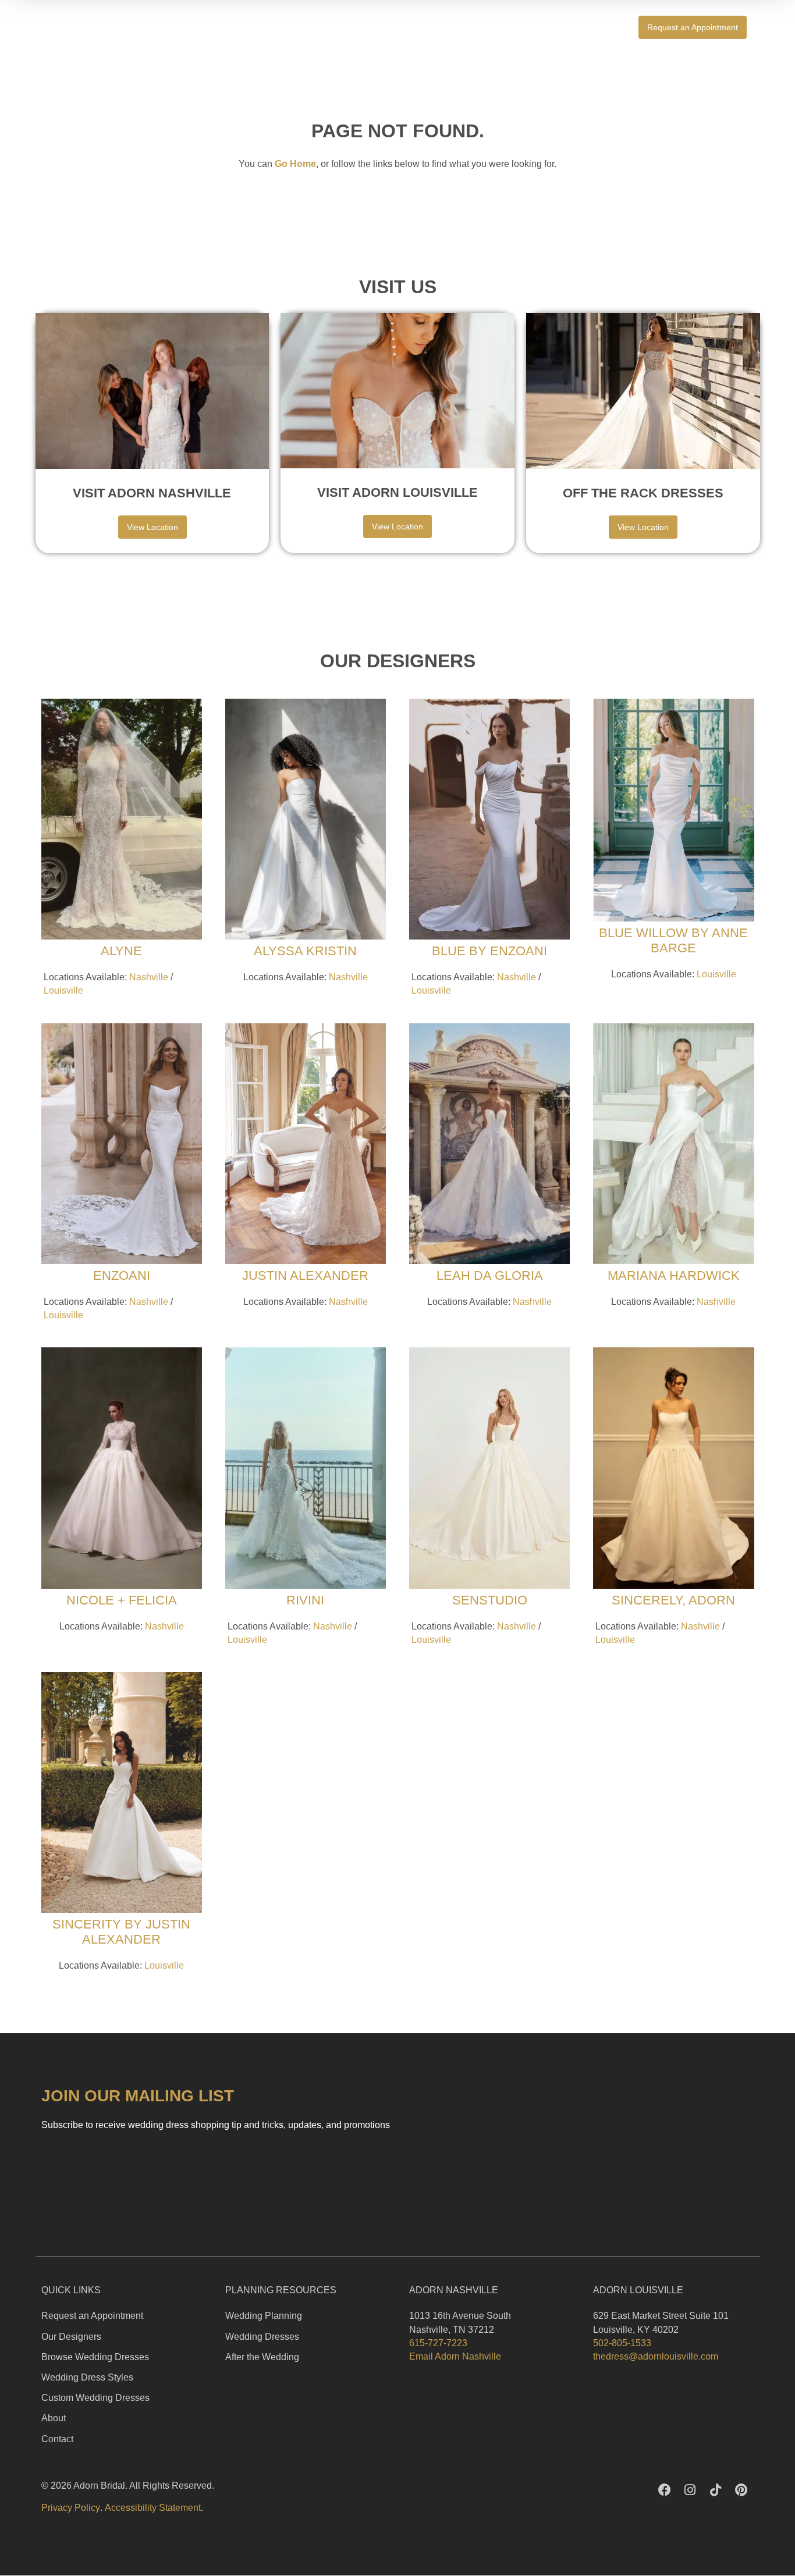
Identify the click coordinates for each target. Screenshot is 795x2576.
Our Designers (71, 2337)
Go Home (295, 164)
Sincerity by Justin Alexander (121, 1932)
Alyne (121, 951)
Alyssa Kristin (305, 951)
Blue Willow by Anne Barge (673, 940)
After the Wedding (262, 2357)
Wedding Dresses (262, 2337)
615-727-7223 (438, 2343)
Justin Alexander (305, 1275)
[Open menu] (773, 27)
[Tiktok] (716, 2490)
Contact (57, 2439)
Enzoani (122, 1275)
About (54, 2418)
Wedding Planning (264, 2316)
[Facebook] (665, 2490)
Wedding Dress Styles (87, 2377)
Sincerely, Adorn (673, 1600)
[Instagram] (690, 2490)
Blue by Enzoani (489, 951)
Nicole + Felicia (122, 1600)
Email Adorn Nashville (455, 2356)
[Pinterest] (741, 2490)
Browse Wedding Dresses (95, 2357)
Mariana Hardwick (674, 1275)
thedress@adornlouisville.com (656, 2356)
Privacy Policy (71, 2508)
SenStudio (490, 1600)
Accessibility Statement (153, 2508)
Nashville (149, 977)
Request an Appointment (92, 2316)
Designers (588, 27)
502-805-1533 (622, 2343)
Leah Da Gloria (490, 1275)
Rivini (305, 1600)
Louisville (63, 990)
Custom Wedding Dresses (95, 2398)
